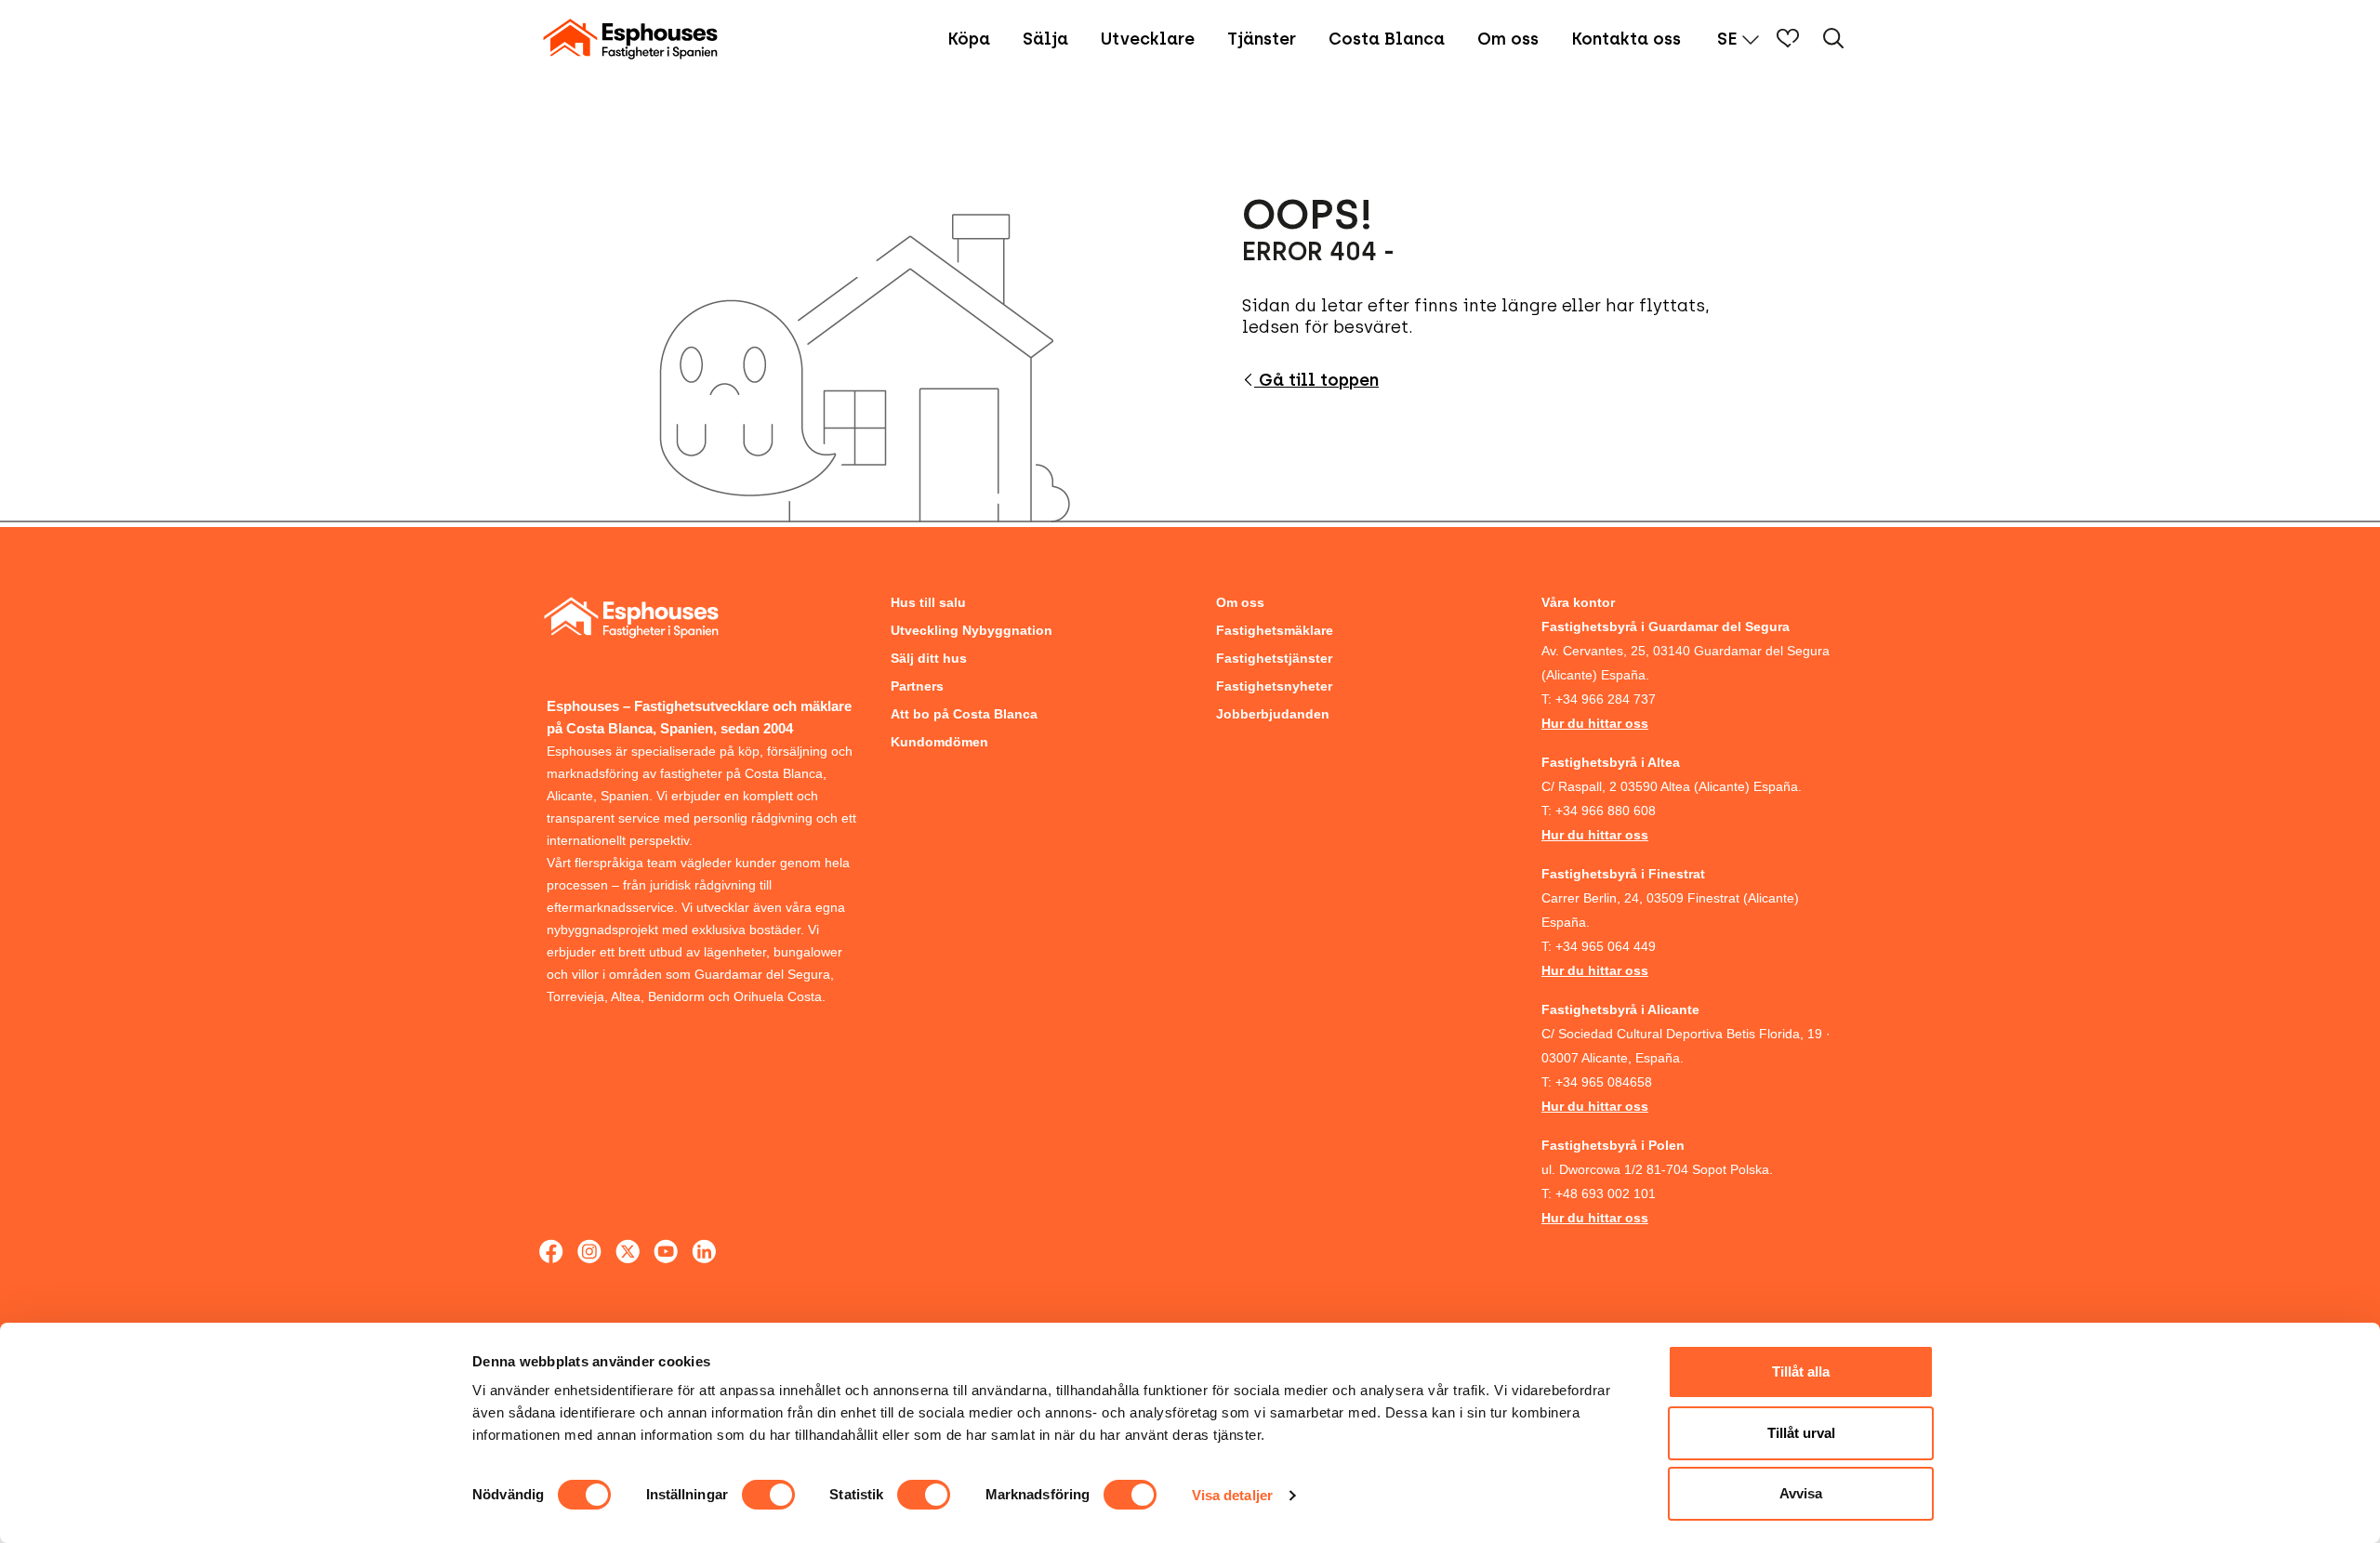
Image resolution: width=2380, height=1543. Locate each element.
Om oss (1508, 39)
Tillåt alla (1801, 1372)
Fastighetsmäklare (1275, 630)
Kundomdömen (939, 742)
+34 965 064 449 (1606, 946)
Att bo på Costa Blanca (964, 714)
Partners (917, 686)
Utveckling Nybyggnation (972, 630)
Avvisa (1801, 1493)
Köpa (969, 39)
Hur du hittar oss (1595, 723)
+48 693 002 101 (1606, 1194)
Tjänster (1262, 39)
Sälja (1045, 39)
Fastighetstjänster (1274, 658)
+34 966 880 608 (1606, 811)
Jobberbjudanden (1273, 714)
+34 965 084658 (1604, 1082)
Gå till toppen (1316, 380)
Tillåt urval (1801, 1433)
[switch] (768, 1495)
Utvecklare (1148, 39)
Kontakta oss (1626, 39)
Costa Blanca (1387, 39)
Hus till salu (928, 602)
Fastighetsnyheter (1274, 686)
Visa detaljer (1232, 1495)
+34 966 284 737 (1606, 699)
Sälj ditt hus (929, 658)
